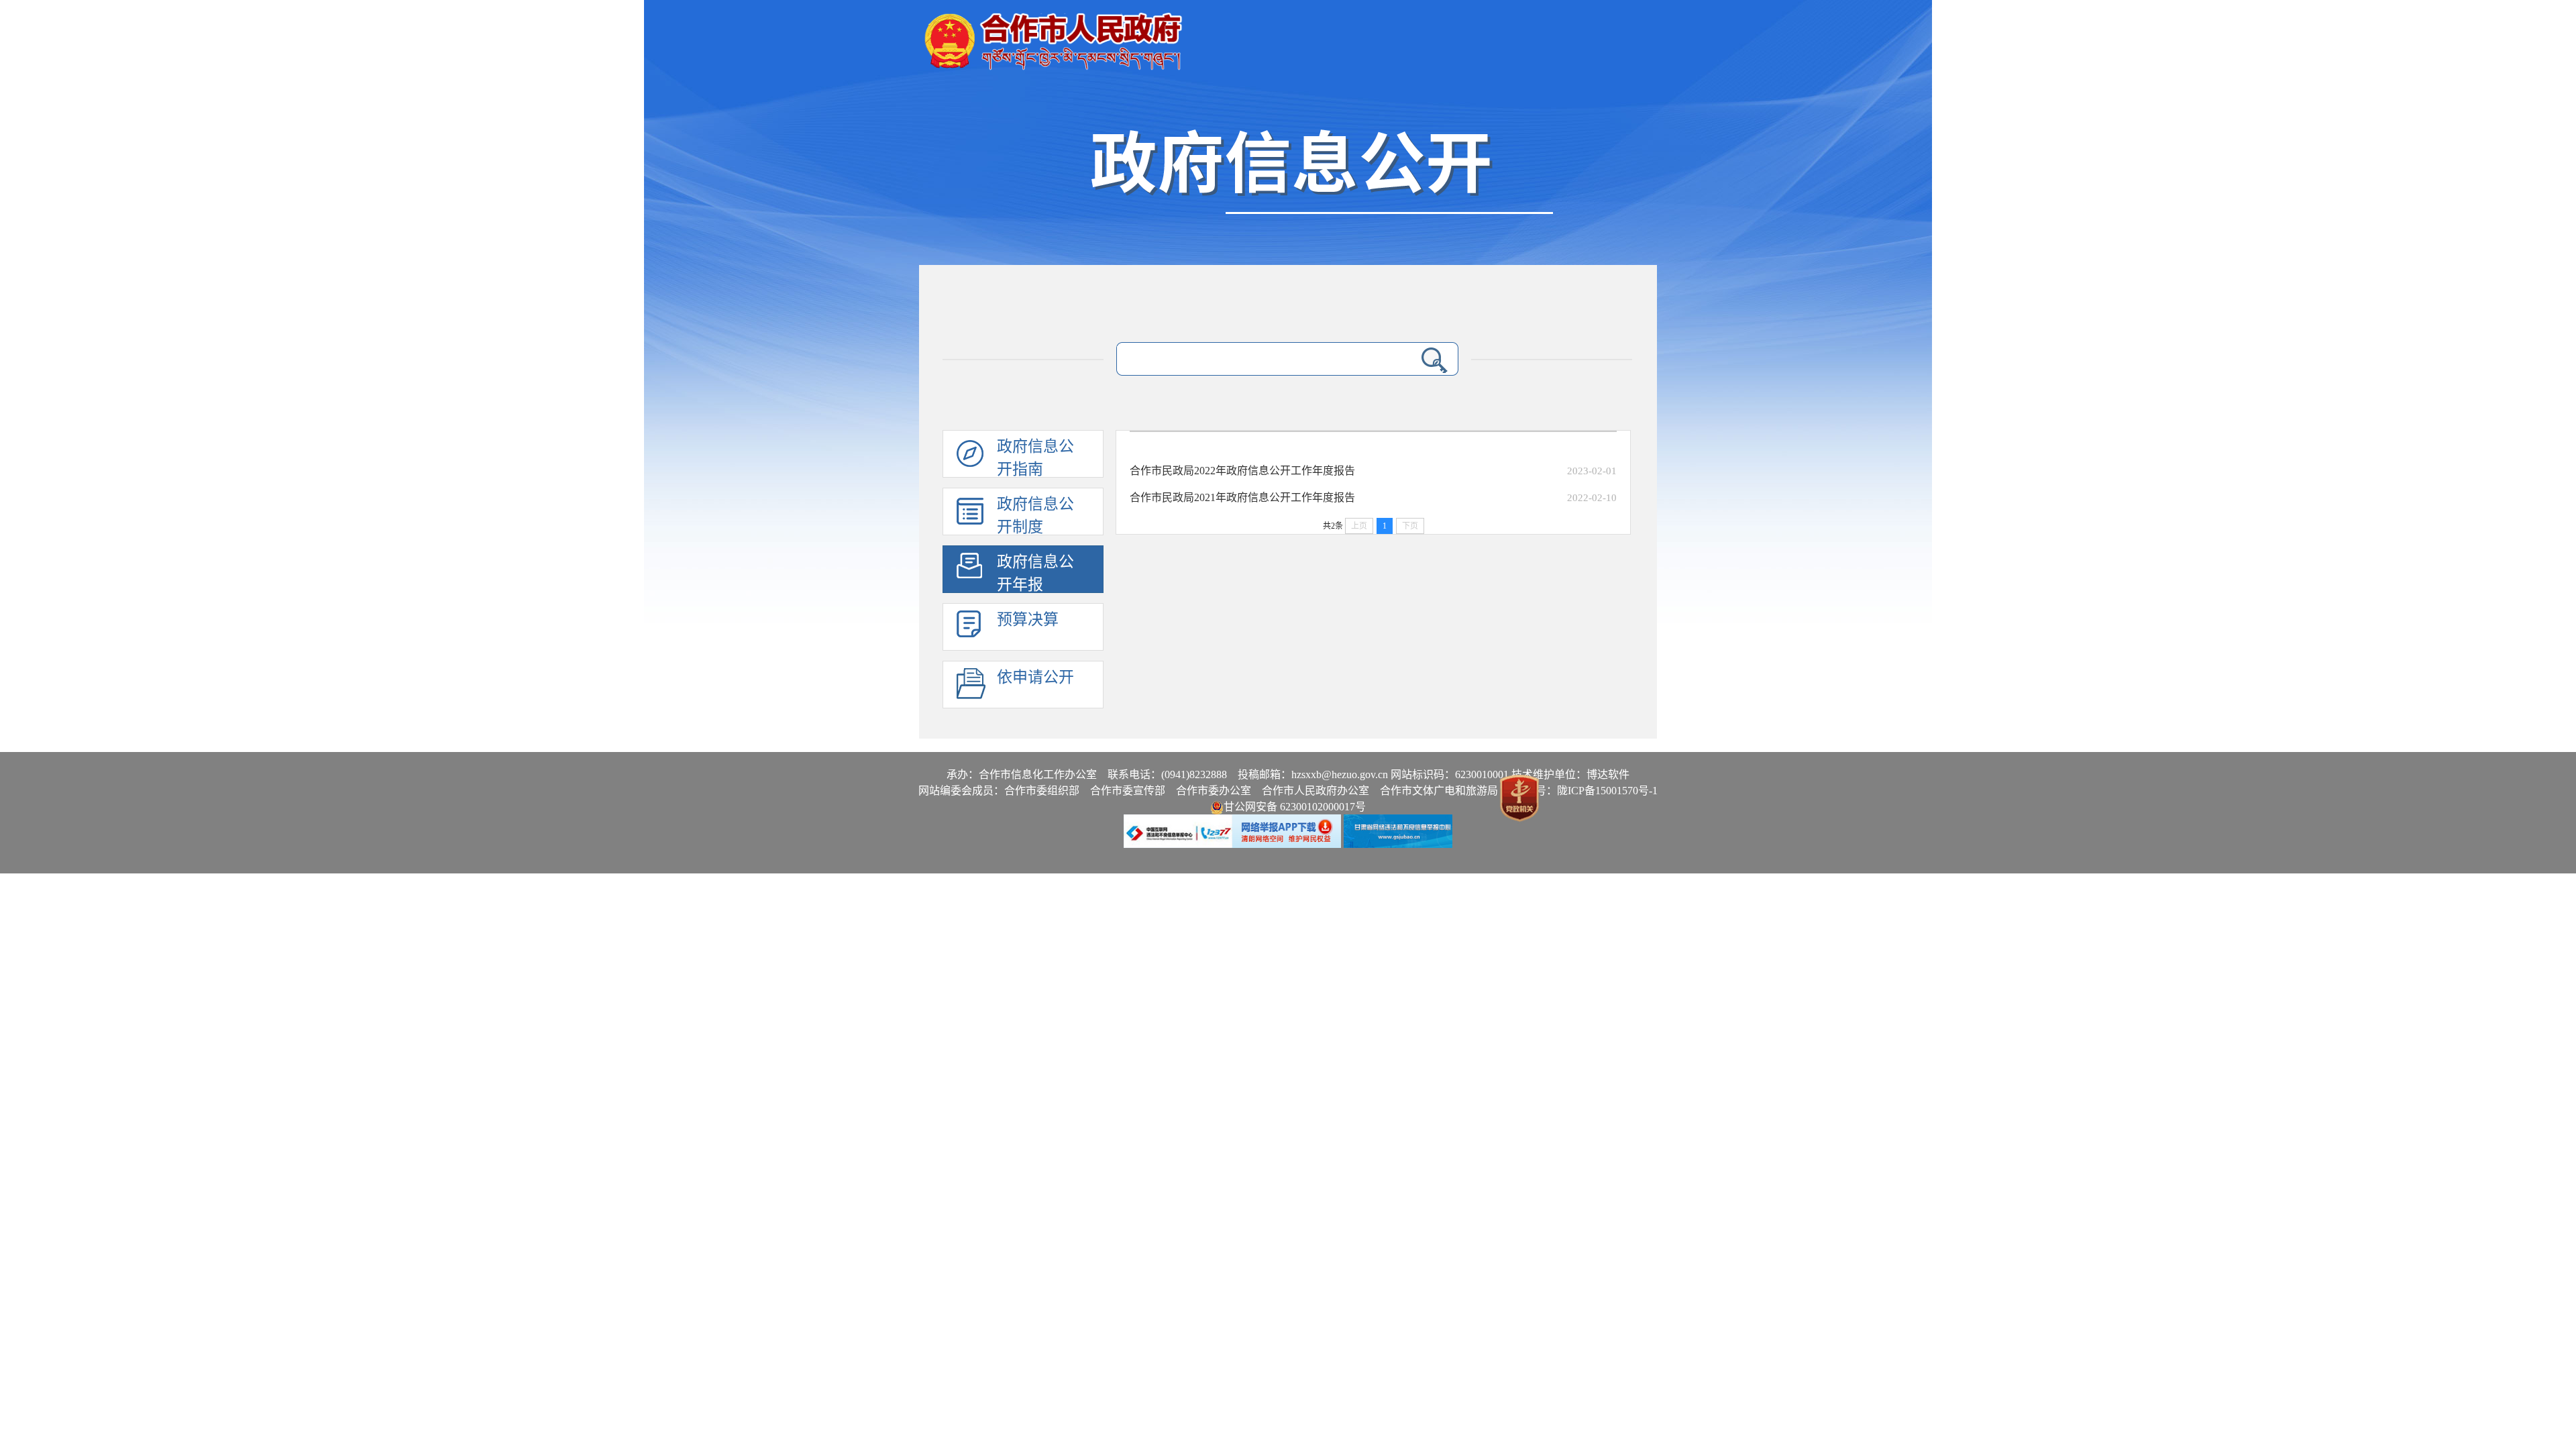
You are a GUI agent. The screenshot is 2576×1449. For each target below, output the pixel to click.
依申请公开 (1035, 677)
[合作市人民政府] (1053, 36)
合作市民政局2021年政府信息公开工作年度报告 (1242, 497)
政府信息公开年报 (1035, 573)
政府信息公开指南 (1035, 458)
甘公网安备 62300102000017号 (1295, 807)
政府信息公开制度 (1035, 516)
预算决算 (1028, 620)
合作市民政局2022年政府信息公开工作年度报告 (1242, 471)
